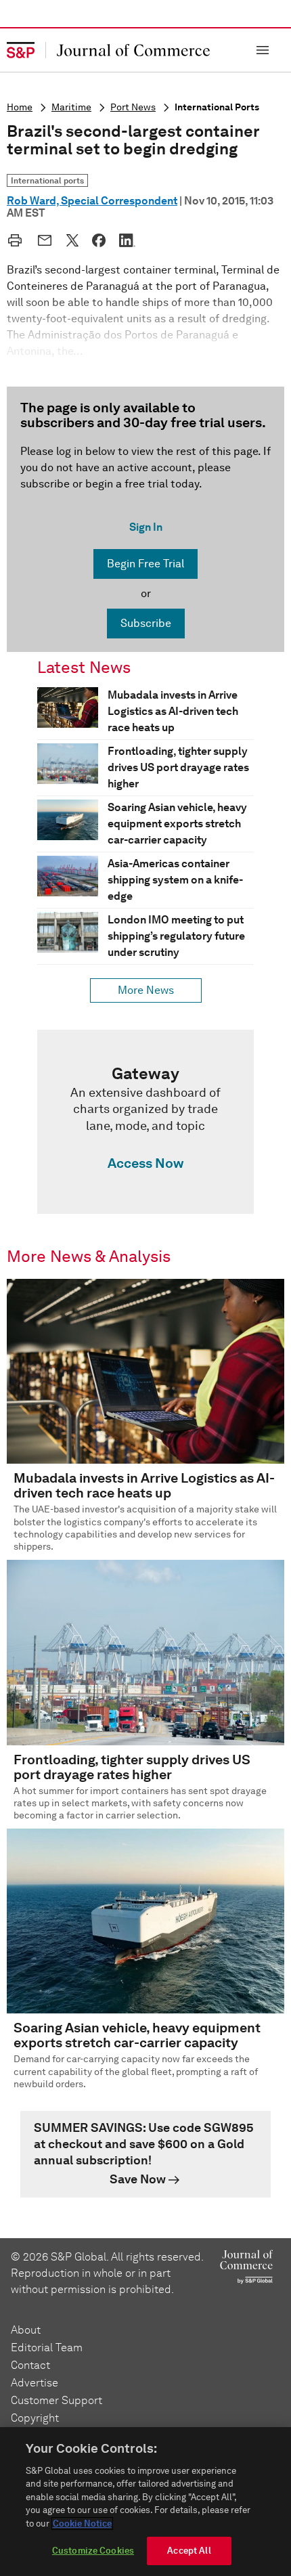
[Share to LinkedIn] (127, 240)
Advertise (35, 2383)
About (26, 2330)
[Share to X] (72, 240)
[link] (145, 1122)
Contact (30, 2365)
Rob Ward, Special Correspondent (92, 201)
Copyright (35, 2418)
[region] (145, 2502)
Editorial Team (47, 2348)
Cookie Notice (82, 2524)
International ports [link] (47, 180)
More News (146, 990)
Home (20, 107)
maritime (71, 107)
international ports (217, 107)
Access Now (145, 1163)
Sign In (146, 527)
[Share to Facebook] (99, 240)
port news (133, 107)
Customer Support (57, 2400)
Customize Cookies (93, 2551)
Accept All (189, 2551)
